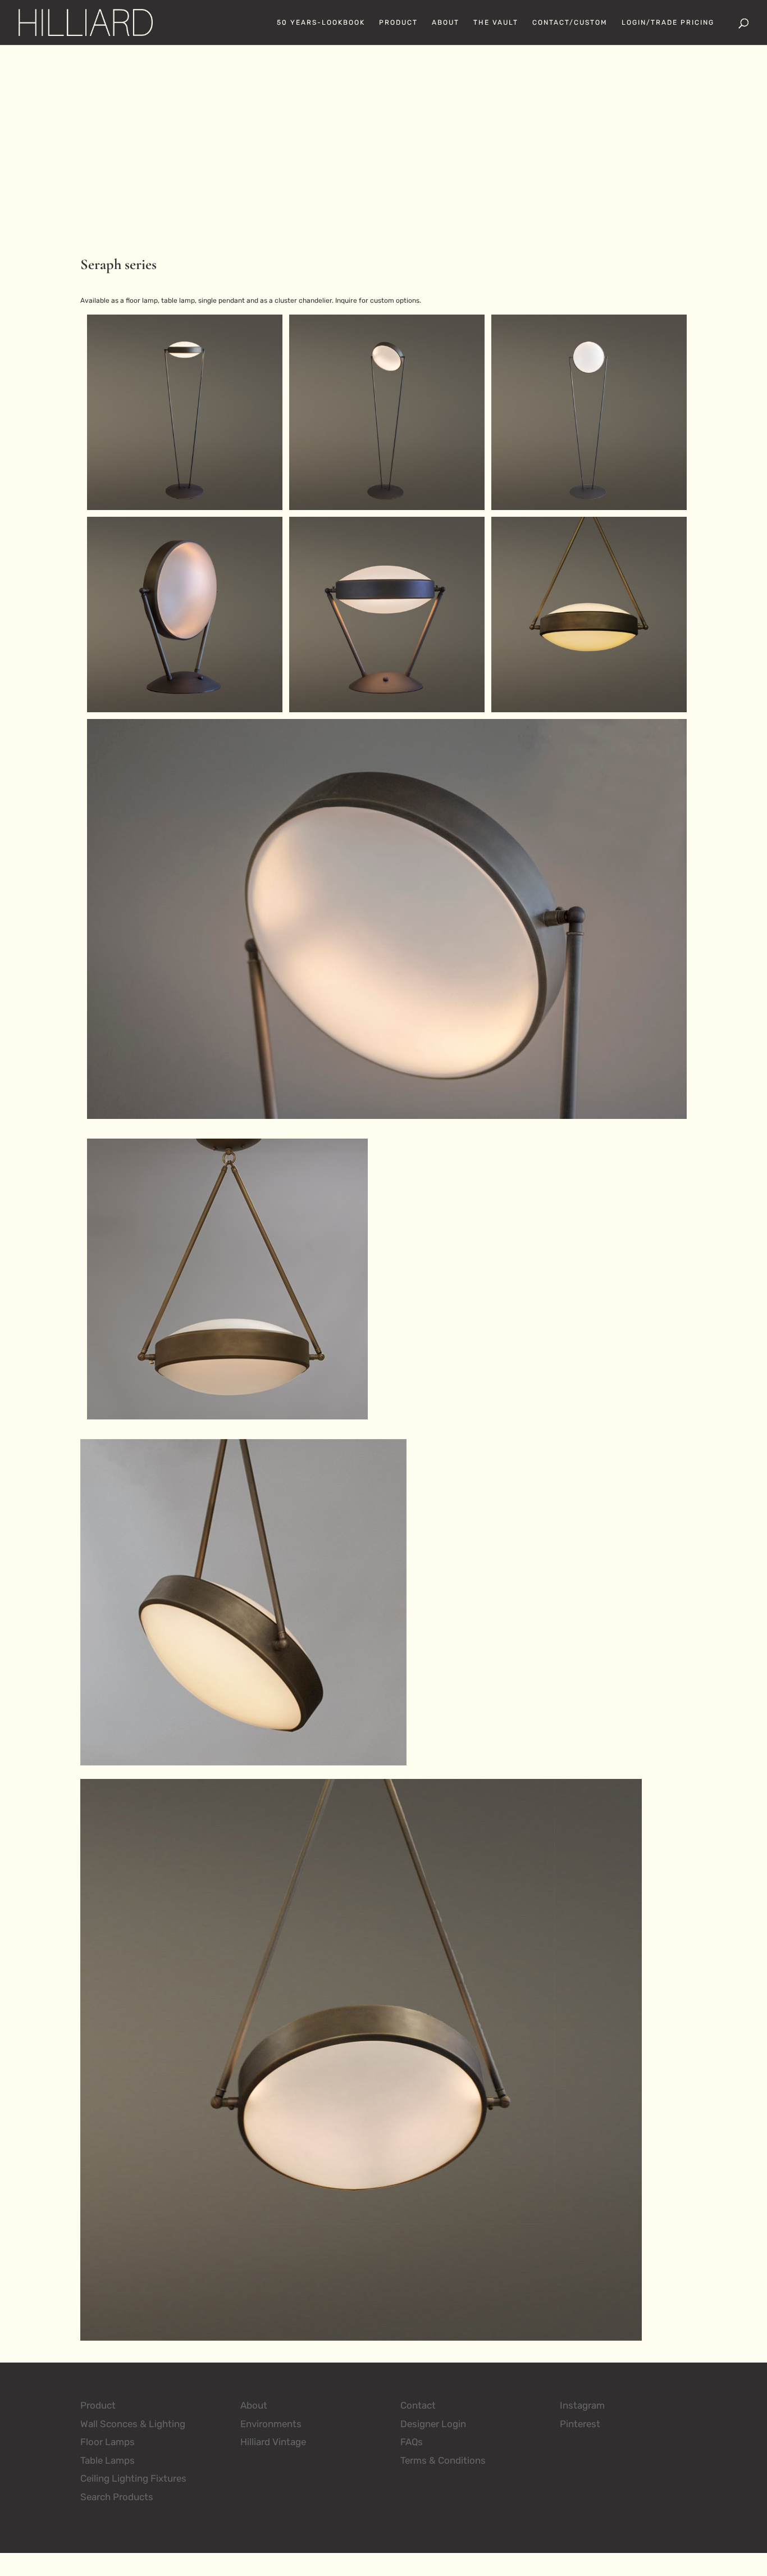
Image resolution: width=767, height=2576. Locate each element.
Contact (418, 2405)
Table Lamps (108, 2460)
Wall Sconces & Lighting (133, 2424)
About (446, 22)
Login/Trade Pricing (668, 22)
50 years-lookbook (321, 22)
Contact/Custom (570, 22)
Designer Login (433, 2424)
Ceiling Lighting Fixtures (133, 2478)
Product (398, 22)
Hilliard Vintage (273, 2442)
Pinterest (580, 2424)
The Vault (496, 22)
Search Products (117, 2497)
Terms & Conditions (443, 2460)
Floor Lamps (108, 2442)
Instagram (582, 2405)
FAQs (412, 2442)
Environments (271, 2424)
